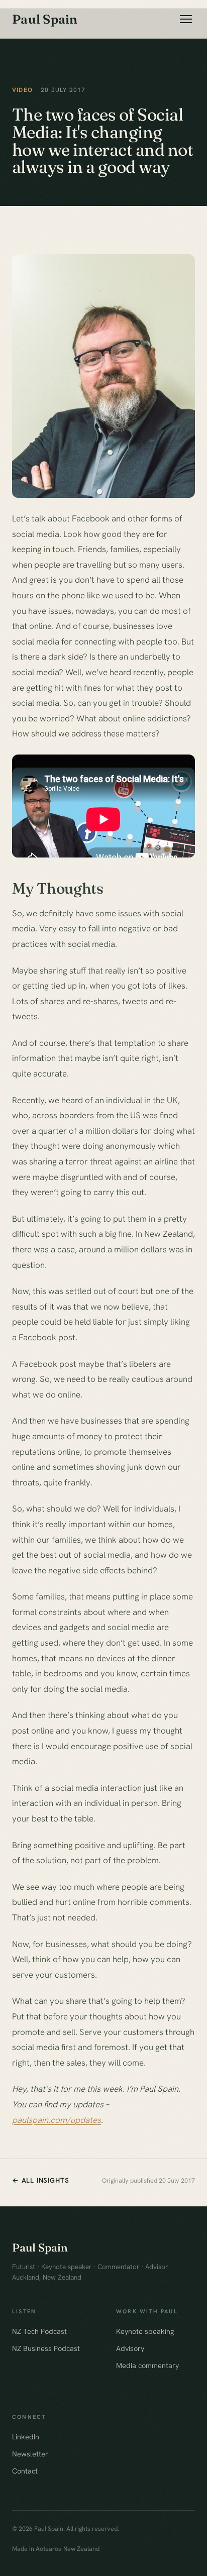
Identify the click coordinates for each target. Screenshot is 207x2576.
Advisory (130, 2348)
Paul (45, 19)
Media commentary (147, 2365)
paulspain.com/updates (57, 2120)
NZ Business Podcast (46, 2348)
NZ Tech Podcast (39, 2331)
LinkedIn (26, 2437)
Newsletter (30, 2454)
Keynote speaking (145, 2331)
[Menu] (186, 19)
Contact (25, 2471)
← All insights (40, 2180)
